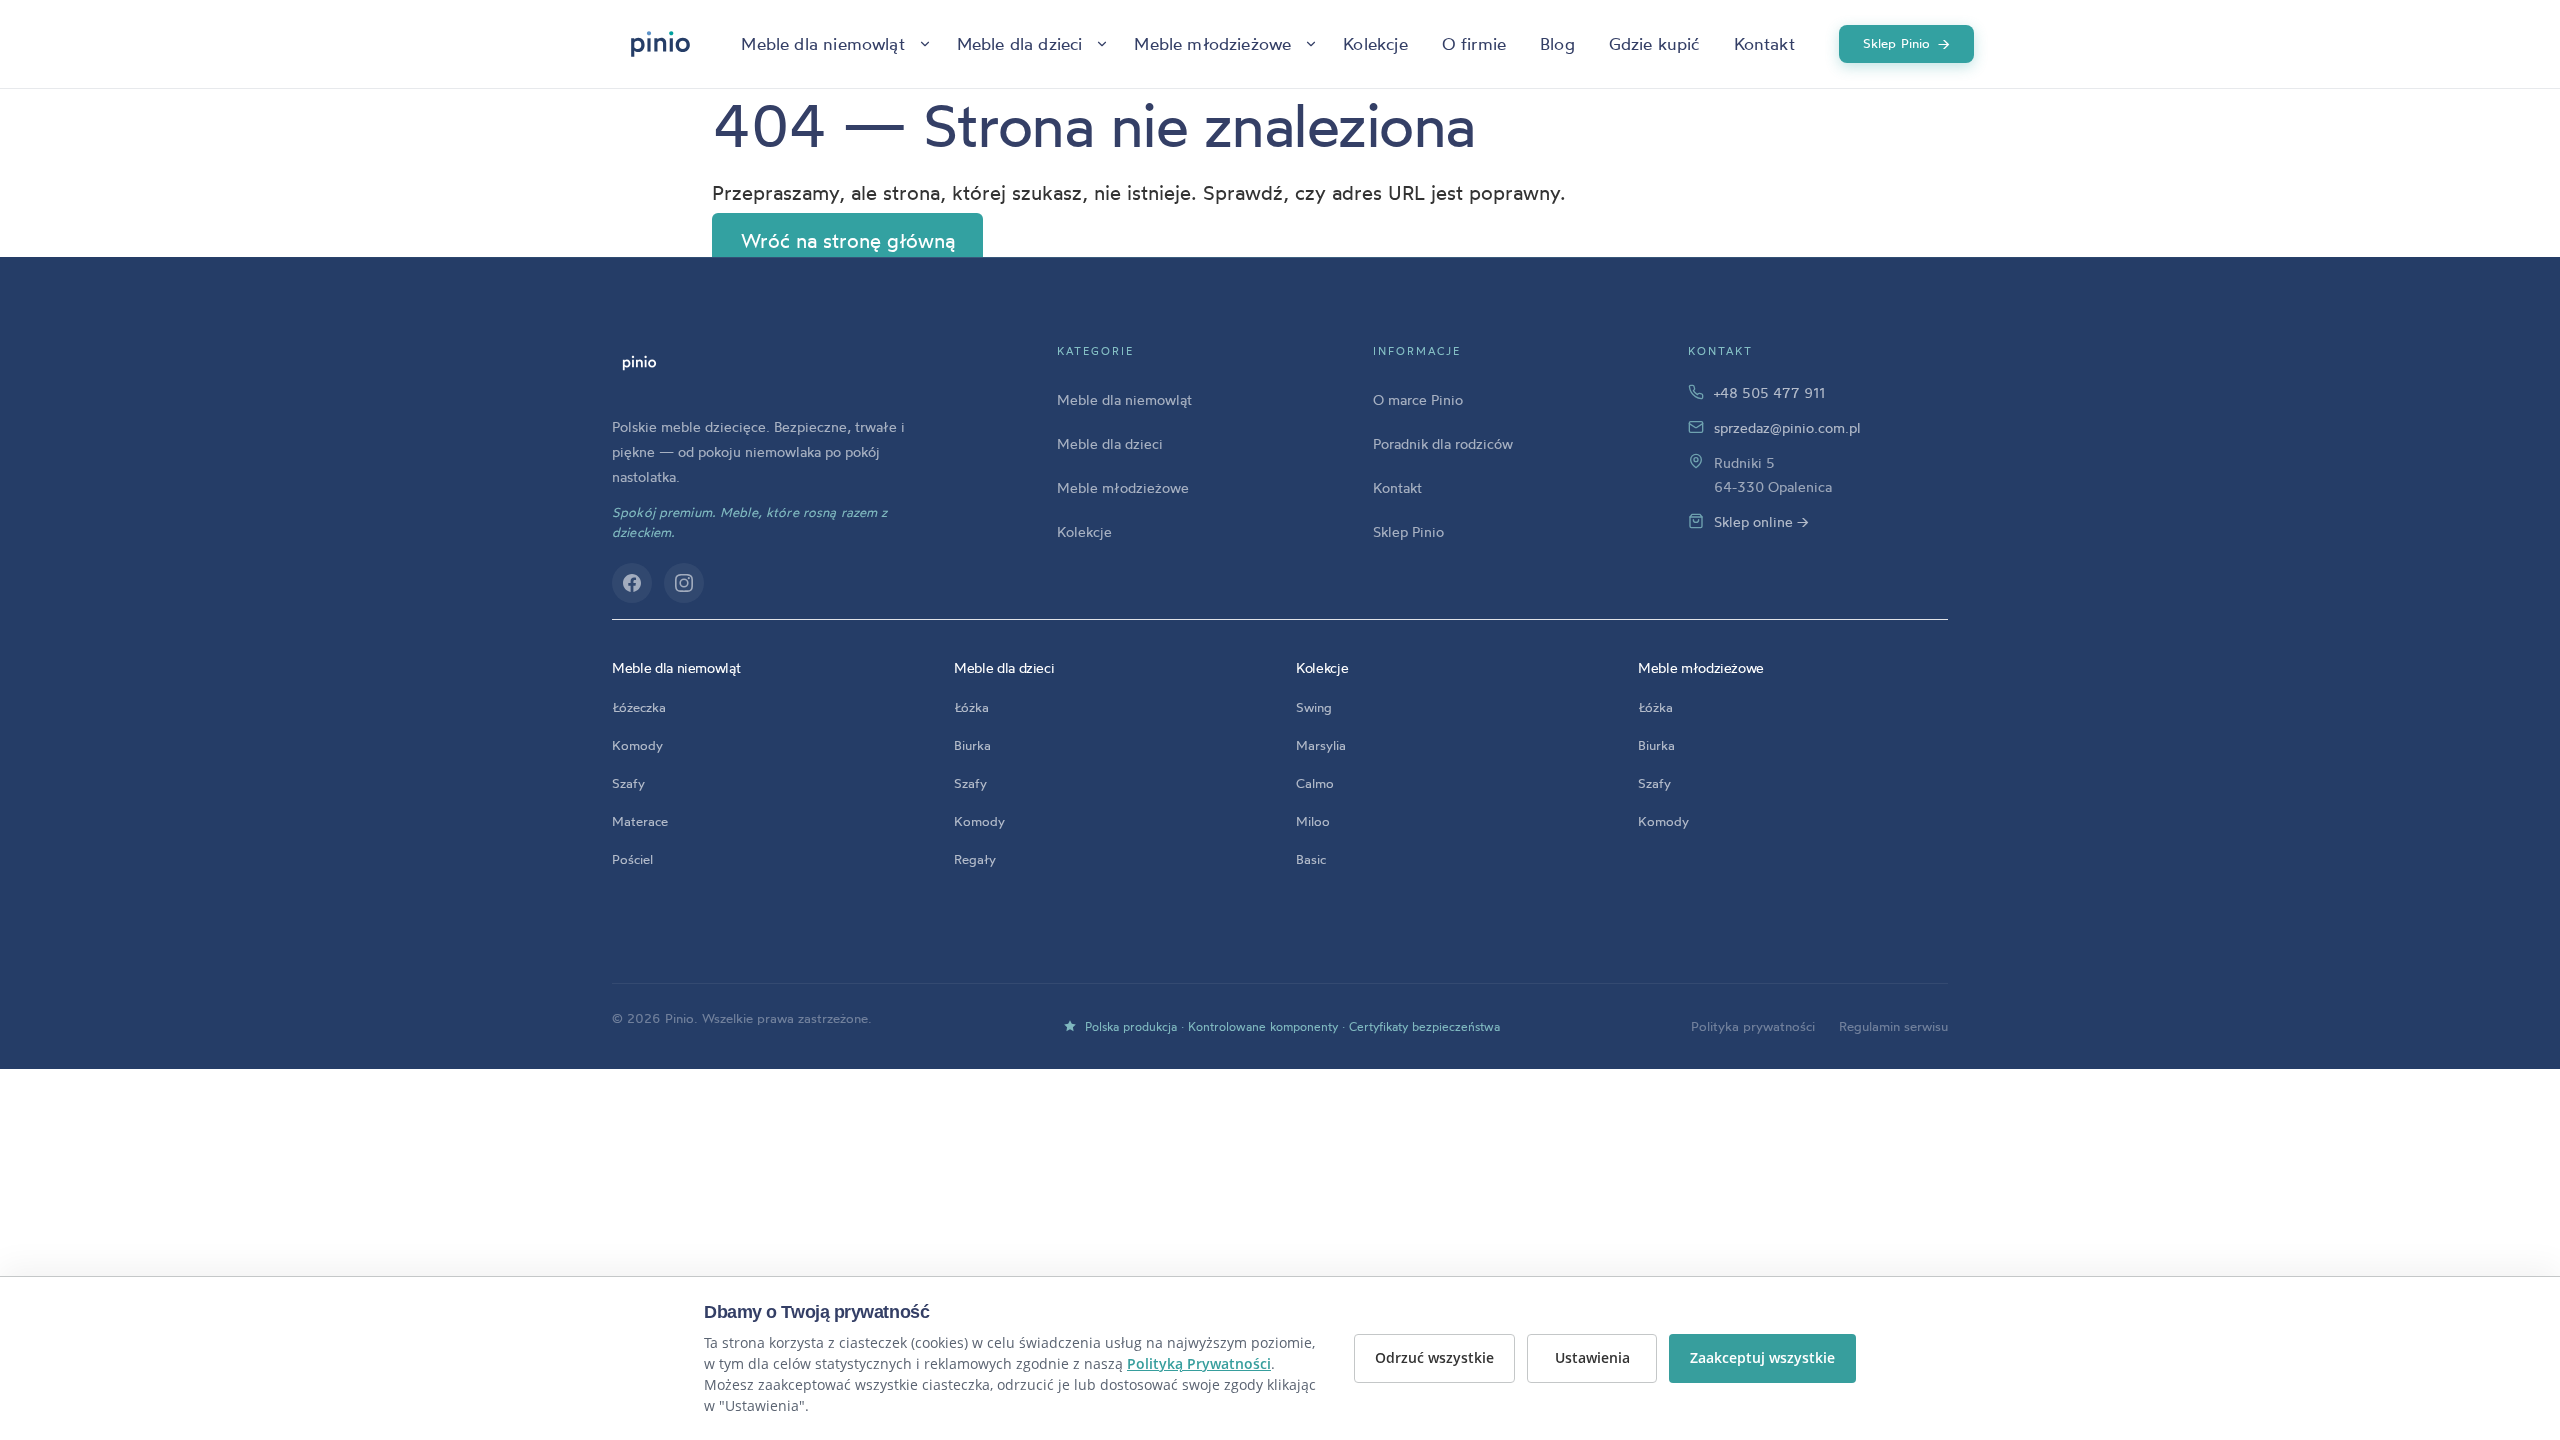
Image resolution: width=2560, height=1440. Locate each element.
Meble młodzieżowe (1212, 43)
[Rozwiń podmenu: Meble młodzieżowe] (1311, 44)
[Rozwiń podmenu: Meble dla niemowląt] (925, 44)
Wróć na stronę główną (848, 240)
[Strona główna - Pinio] (660, 44)
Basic (1311, 859)
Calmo (1315, 783)
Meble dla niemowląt (822, 43)
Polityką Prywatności (1199, 1363)
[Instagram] (684, 583)
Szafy (628, 783)
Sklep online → (1761, 521)
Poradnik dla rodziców (1443, 443)
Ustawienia (1592, 1357)
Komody (637, 745)
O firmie (1474, 43)
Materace (640, 821)
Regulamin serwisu (1893, 1026)
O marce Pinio (1418, 399)
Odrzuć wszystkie (1434, 1357)
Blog (1557, 43)
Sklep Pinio (1907, 43)
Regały (975, 859)
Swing (1314, 707)
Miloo (1313, 821)
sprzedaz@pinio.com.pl (1787, 427)
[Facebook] (632, 583)
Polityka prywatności (1753, 1026)
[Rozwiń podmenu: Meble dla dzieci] (1102, 44)
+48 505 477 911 (1769, 392)
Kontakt (1764, 43)
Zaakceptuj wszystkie (1762, 1357)
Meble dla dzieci (1020, 43)
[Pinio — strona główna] (639, 363)
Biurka (972, 745)
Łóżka (971, 707)
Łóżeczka (639, 707)
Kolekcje (1375, 43)
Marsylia (1321, 745)
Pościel (632, 859)
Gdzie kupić (1654, 43)
